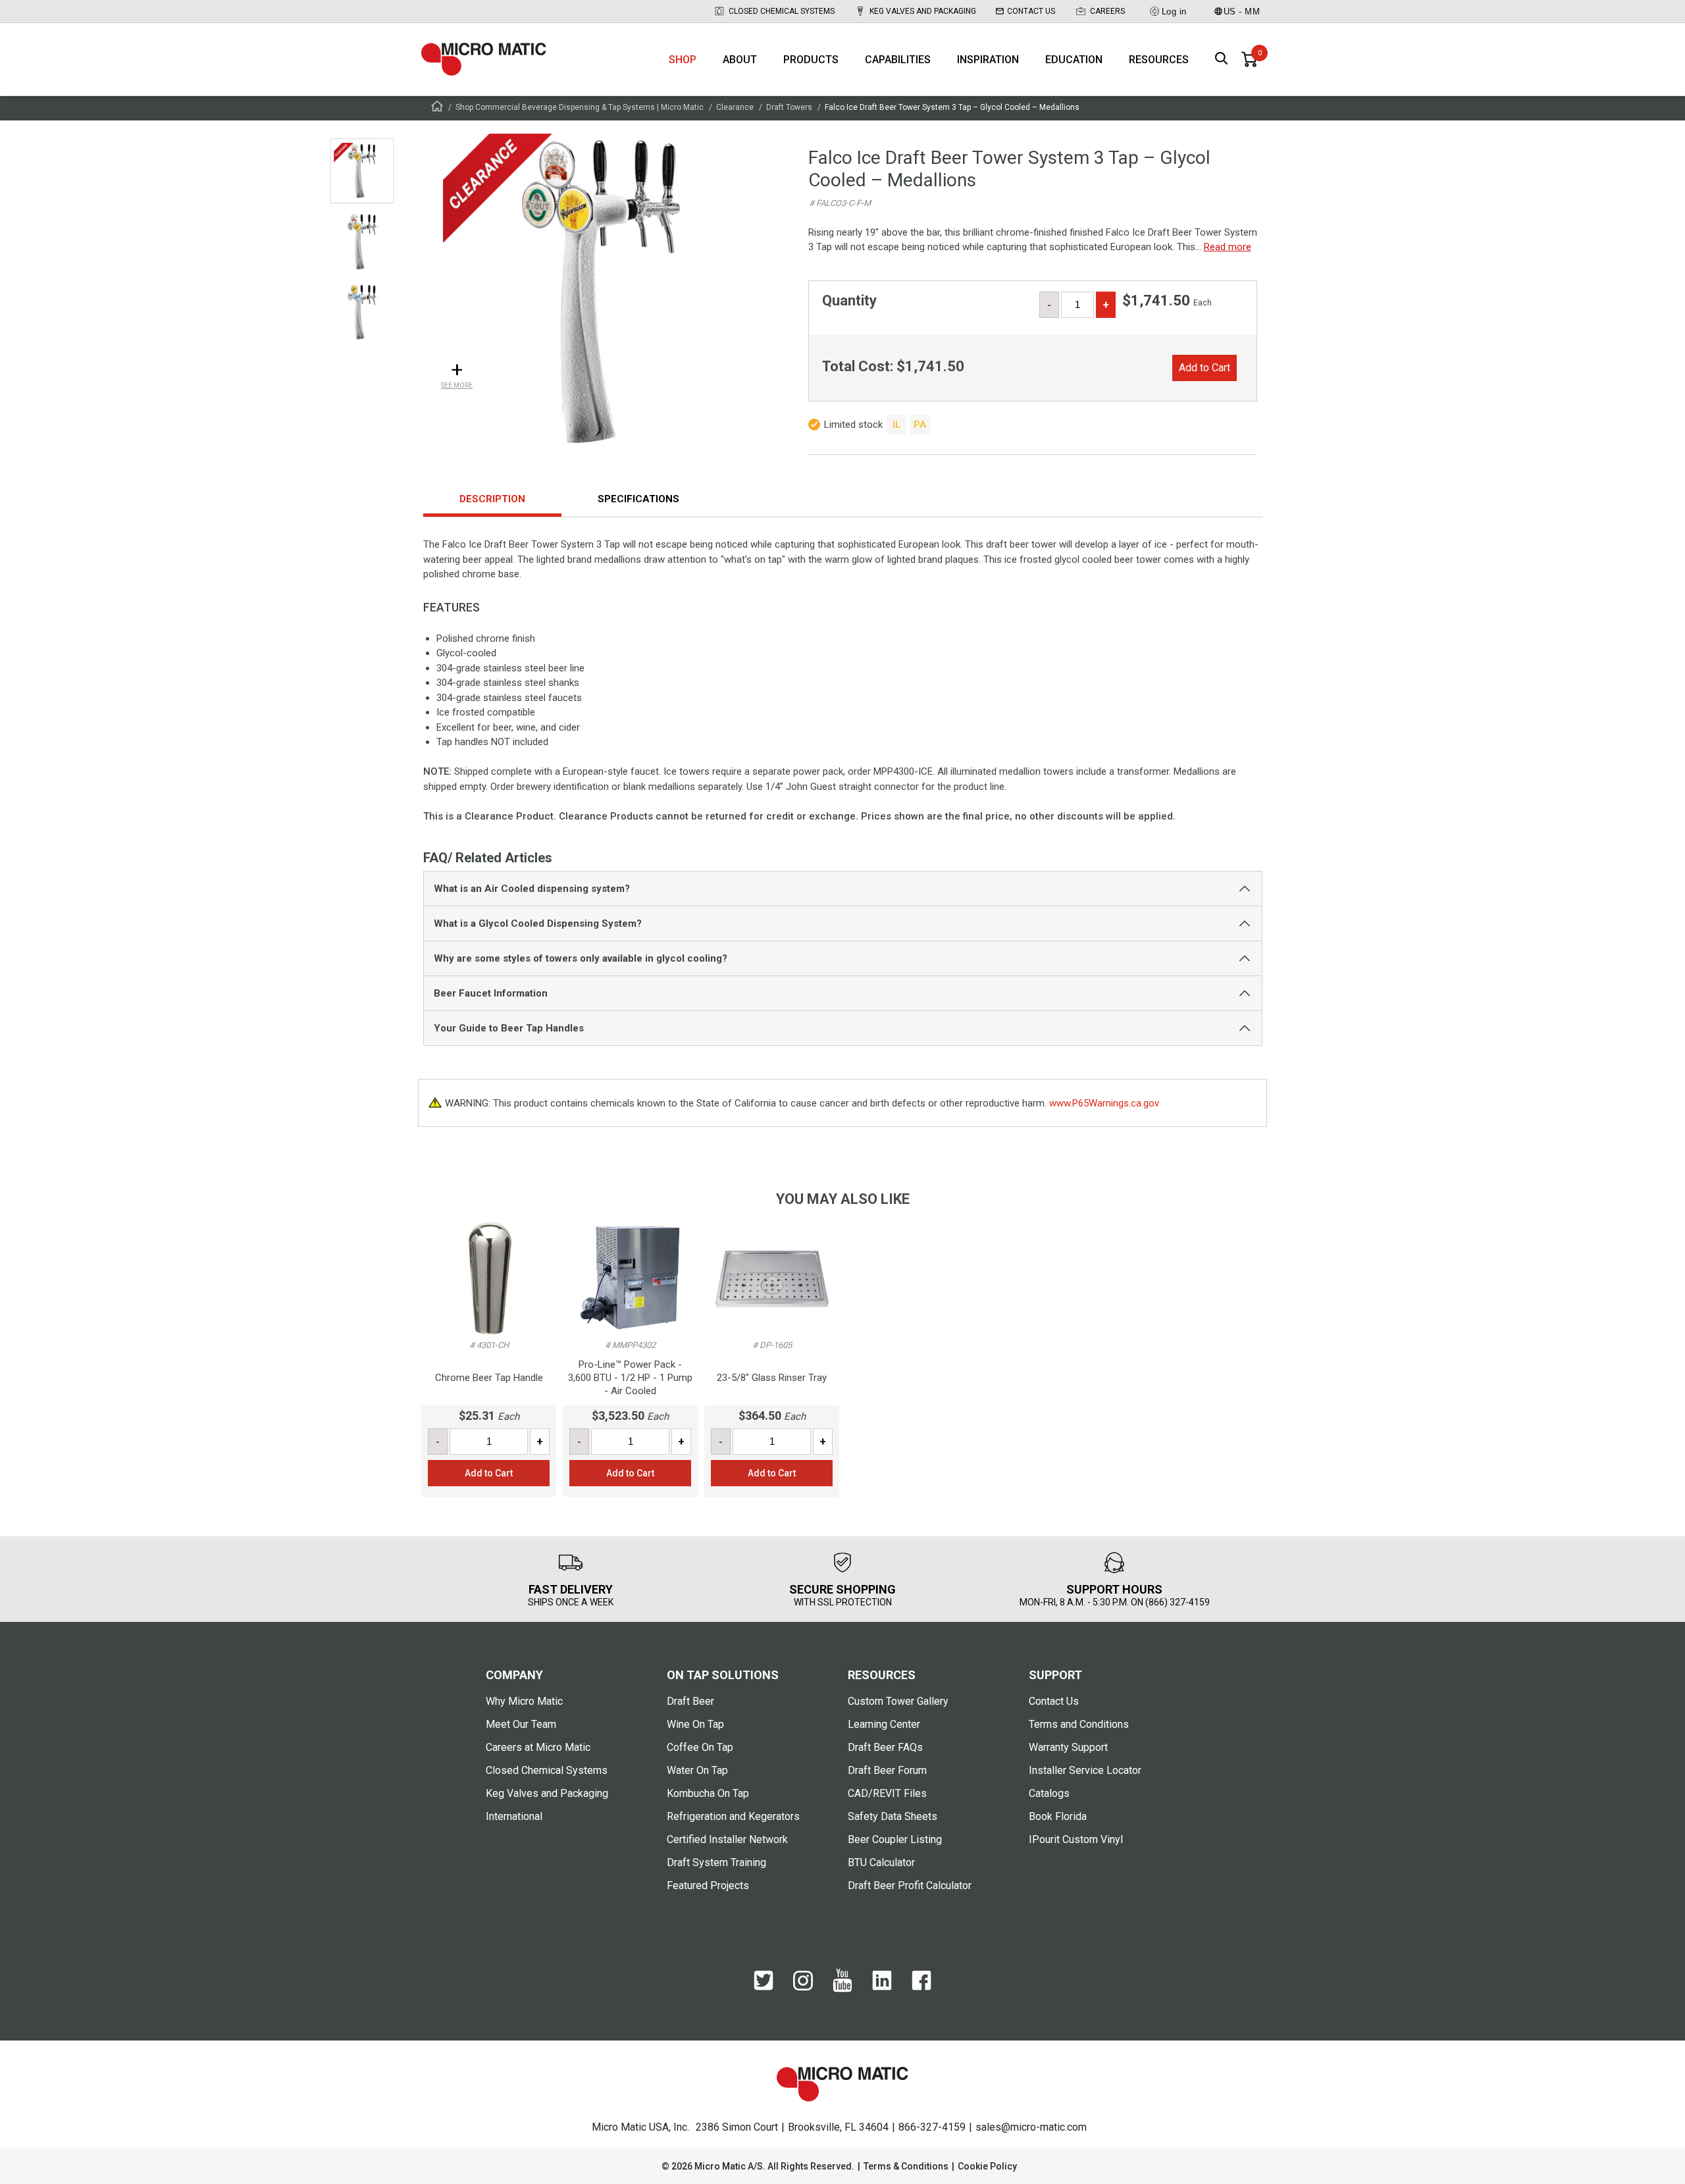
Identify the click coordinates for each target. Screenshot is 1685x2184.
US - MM (1242, 12)
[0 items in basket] (1249, 59)
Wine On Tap (695, 1724)
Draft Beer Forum (887, 1770)
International (514, 1816)
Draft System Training (716, 1862)
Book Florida (1058, 1816)
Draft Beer (690, 1701)
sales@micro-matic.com (1031, 2127)
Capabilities (898, 60)
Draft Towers (789, 107)
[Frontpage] (437, 108)
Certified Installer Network (727, 1839)
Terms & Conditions (906, 2166)
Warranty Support (1068, 1747)
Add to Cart (1205, 368)
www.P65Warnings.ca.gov (1104, 1103)
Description (492, 499)
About (740, 60)
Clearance (735, 107)
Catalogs (1049, 1793)
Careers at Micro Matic (538, 1747)
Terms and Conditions (1079, 1724)
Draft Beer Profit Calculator (910, 1885)
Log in (1174, 12)
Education (1074, 60)
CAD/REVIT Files (887, 1793)
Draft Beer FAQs (885, 1747)
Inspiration (988, 60)
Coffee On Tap (700, 1747)
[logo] (484, 59)
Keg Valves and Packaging (923, 11)
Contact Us (1031, 11)
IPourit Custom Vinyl (1076, 1839)
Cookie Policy (987, 2166)
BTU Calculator (881, 1862)
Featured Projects (708, 1885)
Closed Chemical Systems (782, 11)
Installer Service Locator (1085, 1770)
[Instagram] (803, 1987)
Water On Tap (697, 1770)
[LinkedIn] (882, 1987)
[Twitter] (764, 1987)
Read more (1228, 247)
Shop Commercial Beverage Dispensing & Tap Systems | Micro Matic (580, 107)
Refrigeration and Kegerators (733, 1816)
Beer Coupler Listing (895, 1839)
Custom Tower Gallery (898, 1701)
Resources (1159, 60)
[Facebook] (921, 1987)
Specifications (638, 499)
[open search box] (1222, 60)
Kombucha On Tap (708, 1793)
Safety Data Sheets (893, 1816)
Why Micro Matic (524, 1701)
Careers (1107, 11)
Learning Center (884, 1724)
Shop (683, 60)
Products (811, 60)
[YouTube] (842, 1989)
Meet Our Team (521, 1724)
